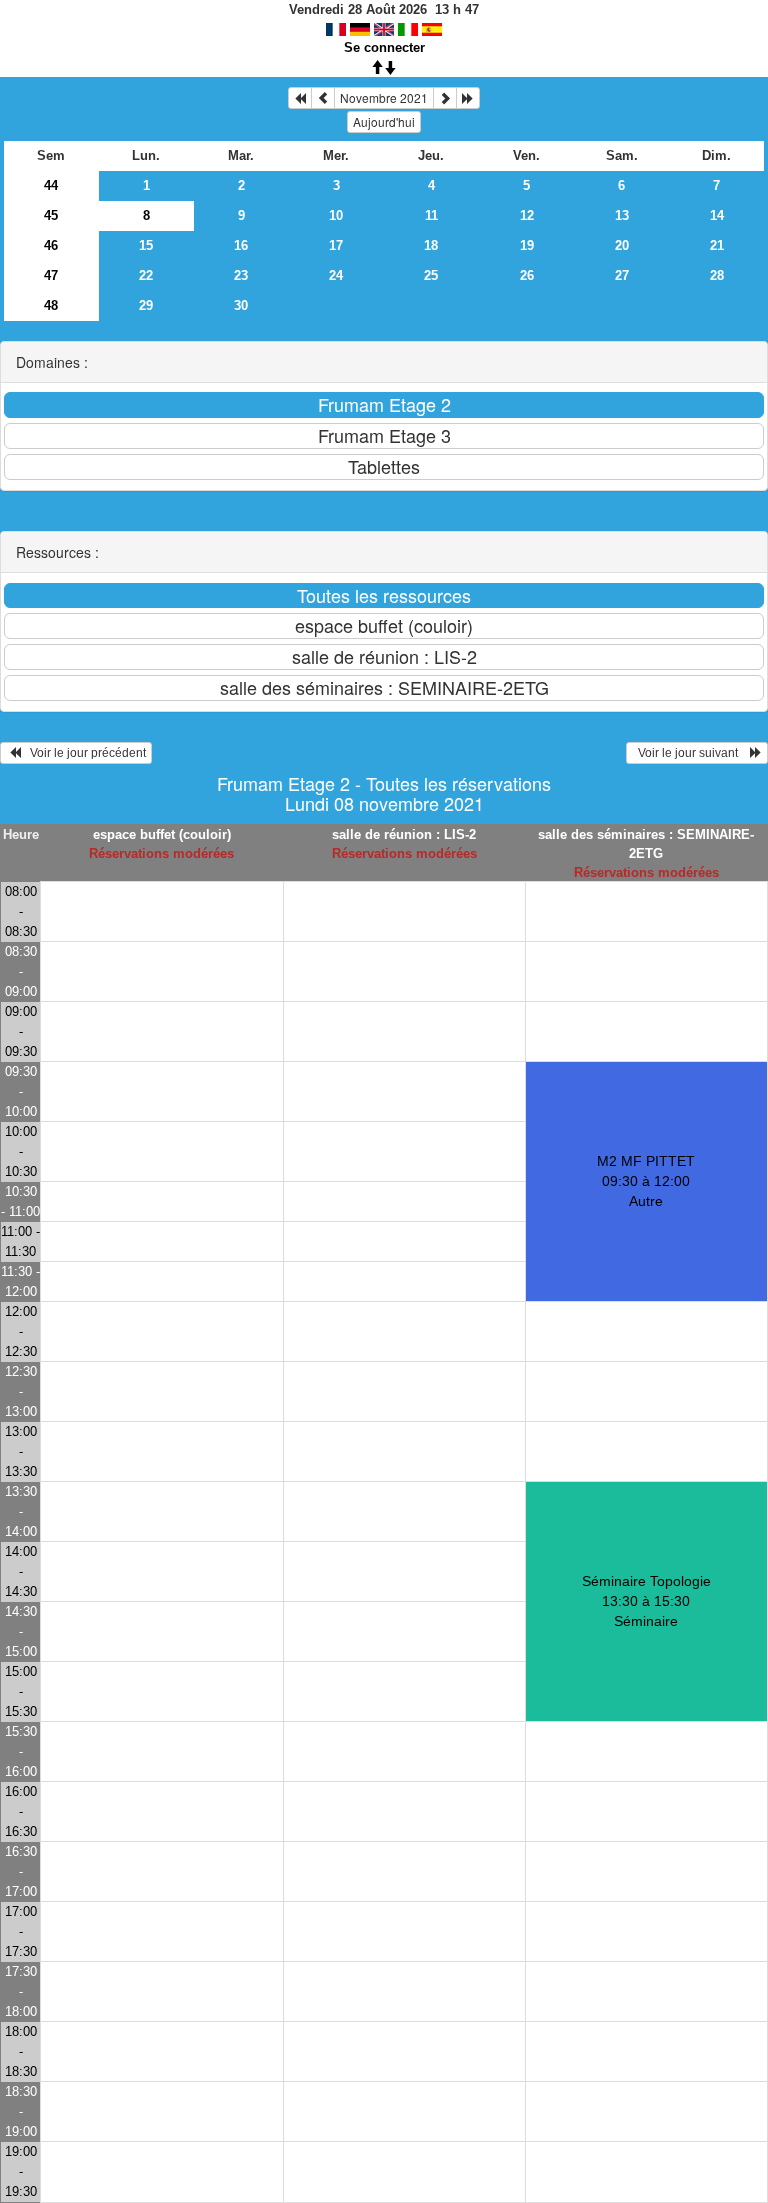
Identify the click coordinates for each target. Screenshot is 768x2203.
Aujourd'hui (384, 121)
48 (51, 305)
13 (622, 215)
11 (431, 215)
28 (717, 275)
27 (622, 275)
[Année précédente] (300, 98)
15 (146, 245)
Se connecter (384, 47)
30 (241, 305)
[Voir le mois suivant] (445, 98)
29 (146, 305)
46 (51, 245)
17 (336, 245)
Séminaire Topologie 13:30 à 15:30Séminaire (646, 1601)
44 (51, 185)
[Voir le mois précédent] (323, 98)
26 (527, 275)
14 (717, 215)
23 (241, 275)
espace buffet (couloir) (162, 834)
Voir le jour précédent (83, 753)
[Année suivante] (468, 98)
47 (51, 275)
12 (527, 215)
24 (336, 275)
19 (527, 245)
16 (241, 245)
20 (622, 245)
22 (146, 275)
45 (51, 215)
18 (431, 245)
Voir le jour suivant (691, 753)
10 (336, 215)
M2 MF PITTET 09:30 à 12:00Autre (646, 1181)
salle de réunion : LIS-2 (404, 834)
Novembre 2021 (384, 97)
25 (431, 275)
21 (717, 245)
